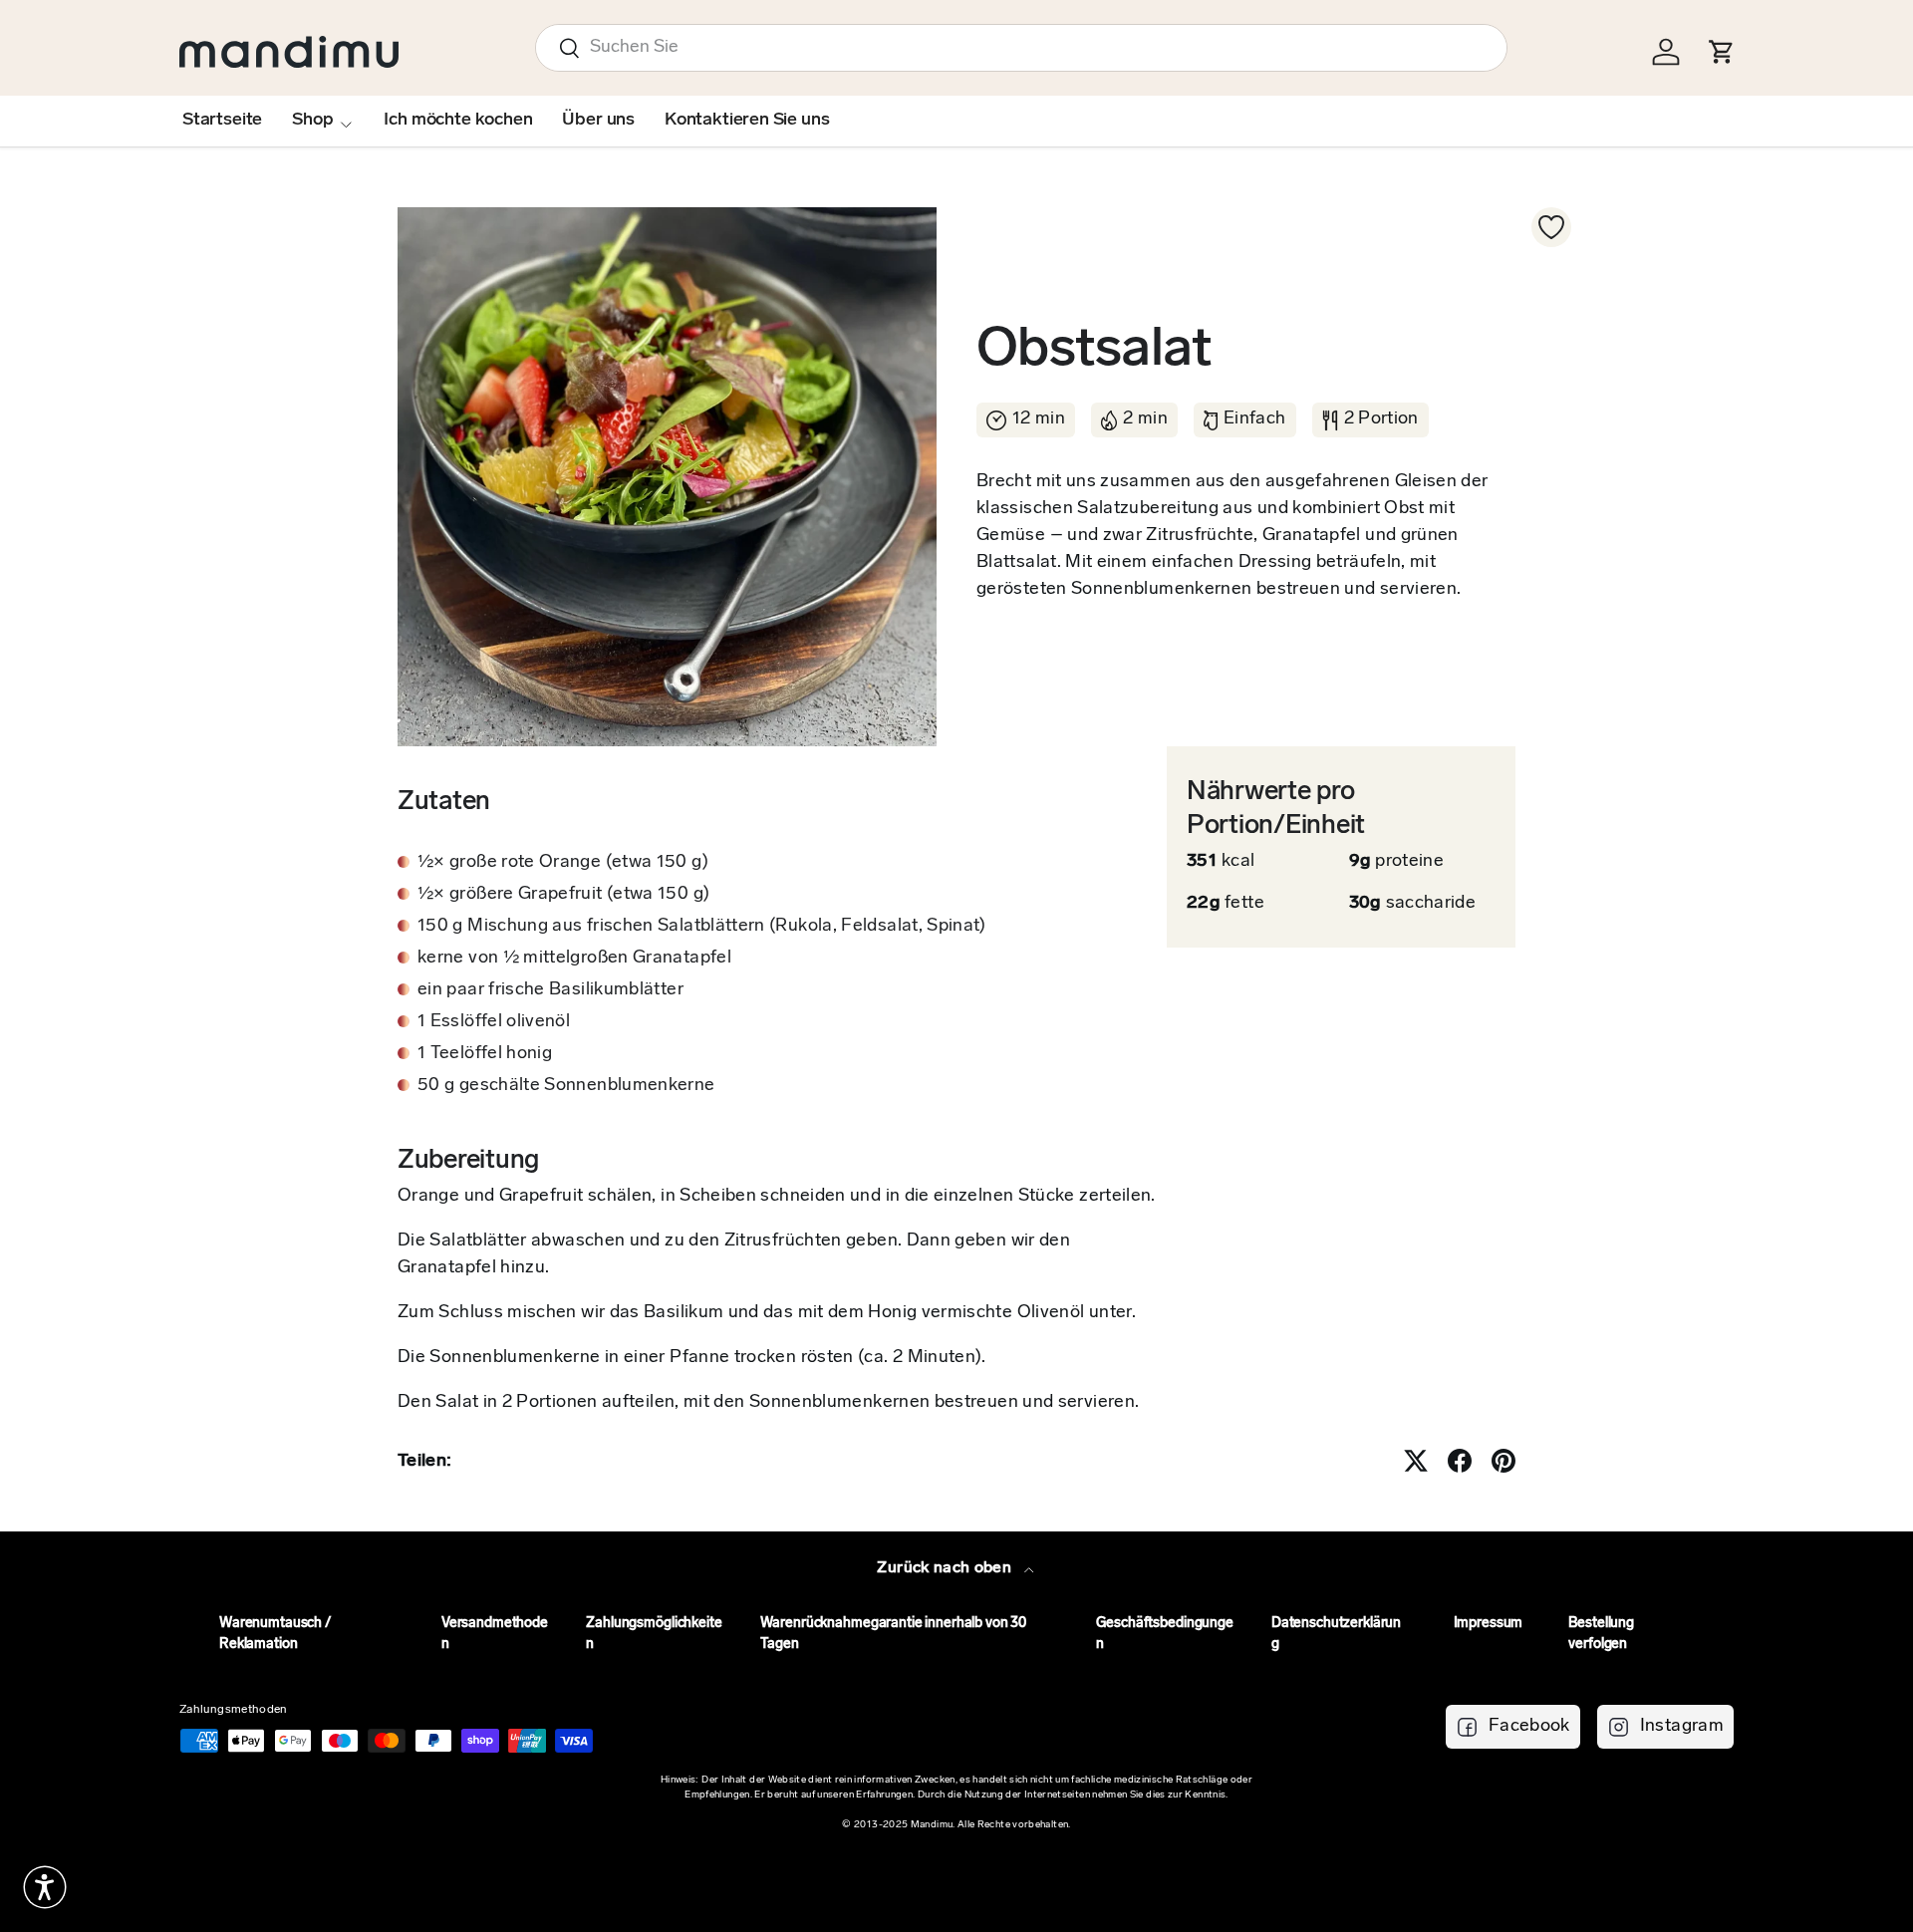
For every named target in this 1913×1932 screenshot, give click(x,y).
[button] (45, 1887)
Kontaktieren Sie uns (747, 121)
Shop (312, 121)
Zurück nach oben (946, 1568)
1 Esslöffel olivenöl (494, 1022)
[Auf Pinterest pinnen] (1503, 1461)
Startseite (222, 121)
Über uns (598, 121)
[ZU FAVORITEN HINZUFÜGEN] (1551, 227)
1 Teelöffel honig (485, 1054)
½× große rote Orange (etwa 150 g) (563, 863)
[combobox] (1021, 48)
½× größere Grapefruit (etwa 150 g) (563, 895)
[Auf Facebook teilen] (1460, 1461)
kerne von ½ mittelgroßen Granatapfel (574, 959)
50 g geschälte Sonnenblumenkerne (566, 1086)
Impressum (1489, 1624)
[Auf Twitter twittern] (1416, 1461)
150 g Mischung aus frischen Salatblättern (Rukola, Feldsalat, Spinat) (702, 927)
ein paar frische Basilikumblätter (550, 990)
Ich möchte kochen (458, 121)
